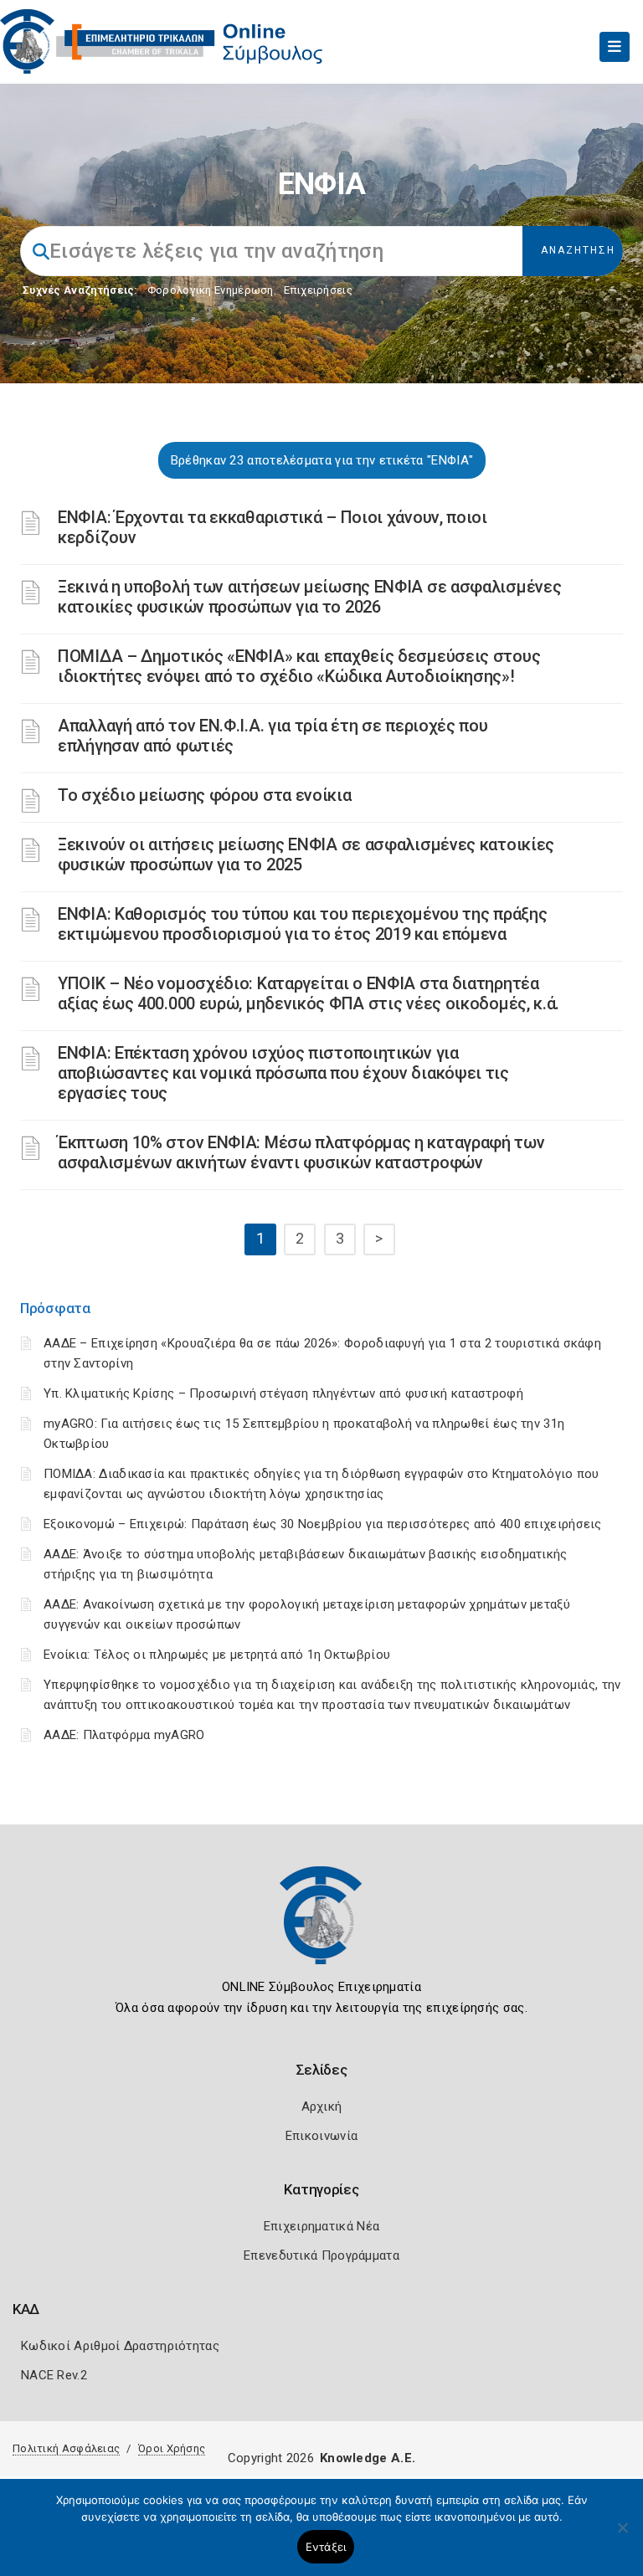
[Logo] (321, 1927)
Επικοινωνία (321, 2136)
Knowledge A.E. (368, 2458)
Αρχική (322, 2106)
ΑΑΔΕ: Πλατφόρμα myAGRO (124, 1735)
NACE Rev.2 (54, 2375)
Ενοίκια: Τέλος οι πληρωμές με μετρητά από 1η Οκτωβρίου (217, 1655)
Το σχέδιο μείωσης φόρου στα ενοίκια (205, 795)
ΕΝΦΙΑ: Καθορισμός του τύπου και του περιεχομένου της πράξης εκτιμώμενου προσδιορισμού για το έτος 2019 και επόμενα (302, 924)
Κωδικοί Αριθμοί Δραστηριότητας (120, 2346)
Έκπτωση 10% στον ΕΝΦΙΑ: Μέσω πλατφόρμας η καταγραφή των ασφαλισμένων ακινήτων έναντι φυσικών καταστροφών (301, 1152)
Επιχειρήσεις (318, 290)
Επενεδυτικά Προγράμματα (321, 2255)
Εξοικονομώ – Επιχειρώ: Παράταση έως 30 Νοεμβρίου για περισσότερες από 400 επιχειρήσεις (323, 1524)
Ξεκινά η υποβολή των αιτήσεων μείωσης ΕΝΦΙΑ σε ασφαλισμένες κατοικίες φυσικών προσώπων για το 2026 (309, 597)
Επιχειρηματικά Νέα (321, 2226)
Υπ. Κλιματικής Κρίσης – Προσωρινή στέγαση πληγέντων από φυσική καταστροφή (283, 1393)
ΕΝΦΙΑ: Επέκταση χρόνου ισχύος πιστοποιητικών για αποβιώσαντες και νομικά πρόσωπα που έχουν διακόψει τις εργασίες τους (283, 1073)
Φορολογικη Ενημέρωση (211, 290)
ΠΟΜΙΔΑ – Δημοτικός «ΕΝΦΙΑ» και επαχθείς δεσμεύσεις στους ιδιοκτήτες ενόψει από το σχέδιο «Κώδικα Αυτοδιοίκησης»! (299, 666)
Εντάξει (326, 2547)
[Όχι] (622, 2536)
